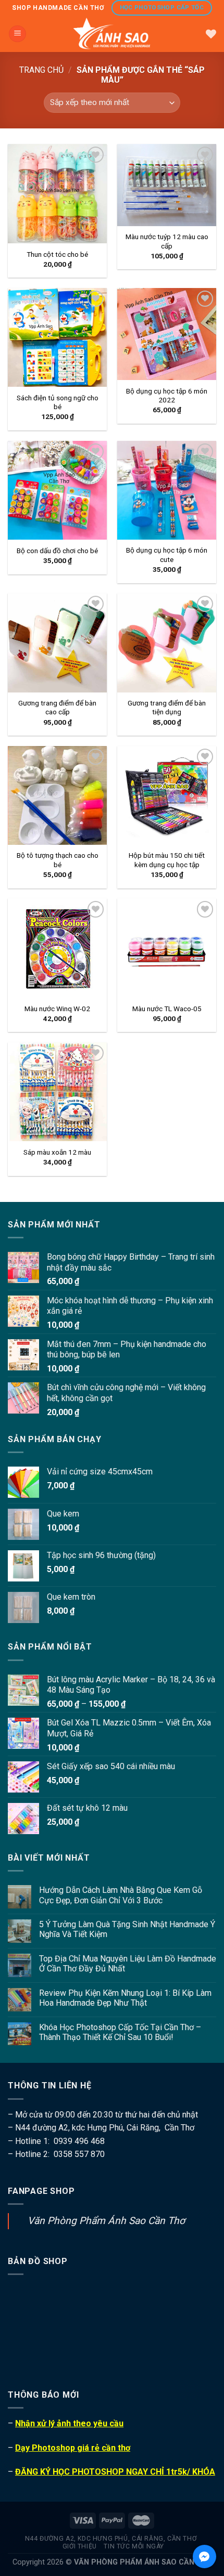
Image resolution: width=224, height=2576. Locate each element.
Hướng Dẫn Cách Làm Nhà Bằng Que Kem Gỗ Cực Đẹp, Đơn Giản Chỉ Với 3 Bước (121, 1895)
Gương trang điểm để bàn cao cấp (57, 708)
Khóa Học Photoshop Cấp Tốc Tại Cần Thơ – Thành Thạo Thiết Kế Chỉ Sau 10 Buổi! (120, 2032)
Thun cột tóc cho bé (57, 254)
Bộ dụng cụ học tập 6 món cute (167, 555)
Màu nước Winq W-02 (57, 1009)
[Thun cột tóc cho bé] (57, 193)
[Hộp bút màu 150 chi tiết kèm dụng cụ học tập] (167, 795)
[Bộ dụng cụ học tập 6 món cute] (167, 490)
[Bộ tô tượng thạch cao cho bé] (57, 795)
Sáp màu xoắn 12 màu (57, 1152)
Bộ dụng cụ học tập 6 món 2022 (167, 396)
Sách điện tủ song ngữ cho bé (58, 402)
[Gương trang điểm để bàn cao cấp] (57, 643)
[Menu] (17, 34)
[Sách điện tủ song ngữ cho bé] (57, 337)
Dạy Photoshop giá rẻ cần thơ (73, 2448)
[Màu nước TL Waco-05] (167, 948)
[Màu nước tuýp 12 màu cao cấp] (167, 185)
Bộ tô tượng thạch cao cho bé (58, 860)
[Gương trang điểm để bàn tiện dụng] (167, 643)
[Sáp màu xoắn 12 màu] (57, 1092)
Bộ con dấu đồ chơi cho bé (57, 551)
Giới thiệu (80, 2546)
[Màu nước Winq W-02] (57, 948)
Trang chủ (41, 70)
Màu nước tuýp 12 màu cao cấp (167, 241)
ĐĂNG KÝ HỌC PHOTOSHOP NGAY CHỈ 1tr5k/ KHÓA (115, 2472)
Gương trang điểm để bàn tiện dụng (167, 708)
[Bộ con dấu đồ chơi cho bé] (57, 490)
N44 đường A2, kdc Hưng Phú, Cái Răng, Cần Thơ (111, 2539)
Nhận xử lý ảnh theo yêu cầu (69, 2423)
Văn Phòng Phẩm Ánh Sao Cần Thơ (106, 2221)
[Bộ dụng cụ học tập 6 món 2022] (167, 334)
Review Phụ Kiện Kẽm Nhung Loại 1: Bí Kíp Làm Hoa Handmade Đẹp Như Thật (125, 1998)
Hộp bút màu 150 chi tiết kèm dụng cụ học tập (167, 860)
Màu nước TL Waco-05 (167, 1009)
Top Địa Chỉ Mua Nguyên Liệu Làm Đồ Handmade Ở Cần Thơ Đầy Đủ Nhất (128, 1964)
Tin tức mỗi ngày (134, 2546)
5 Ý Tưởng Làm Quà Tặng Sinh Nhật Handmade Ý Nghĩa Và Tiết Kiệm (127, 1929)
